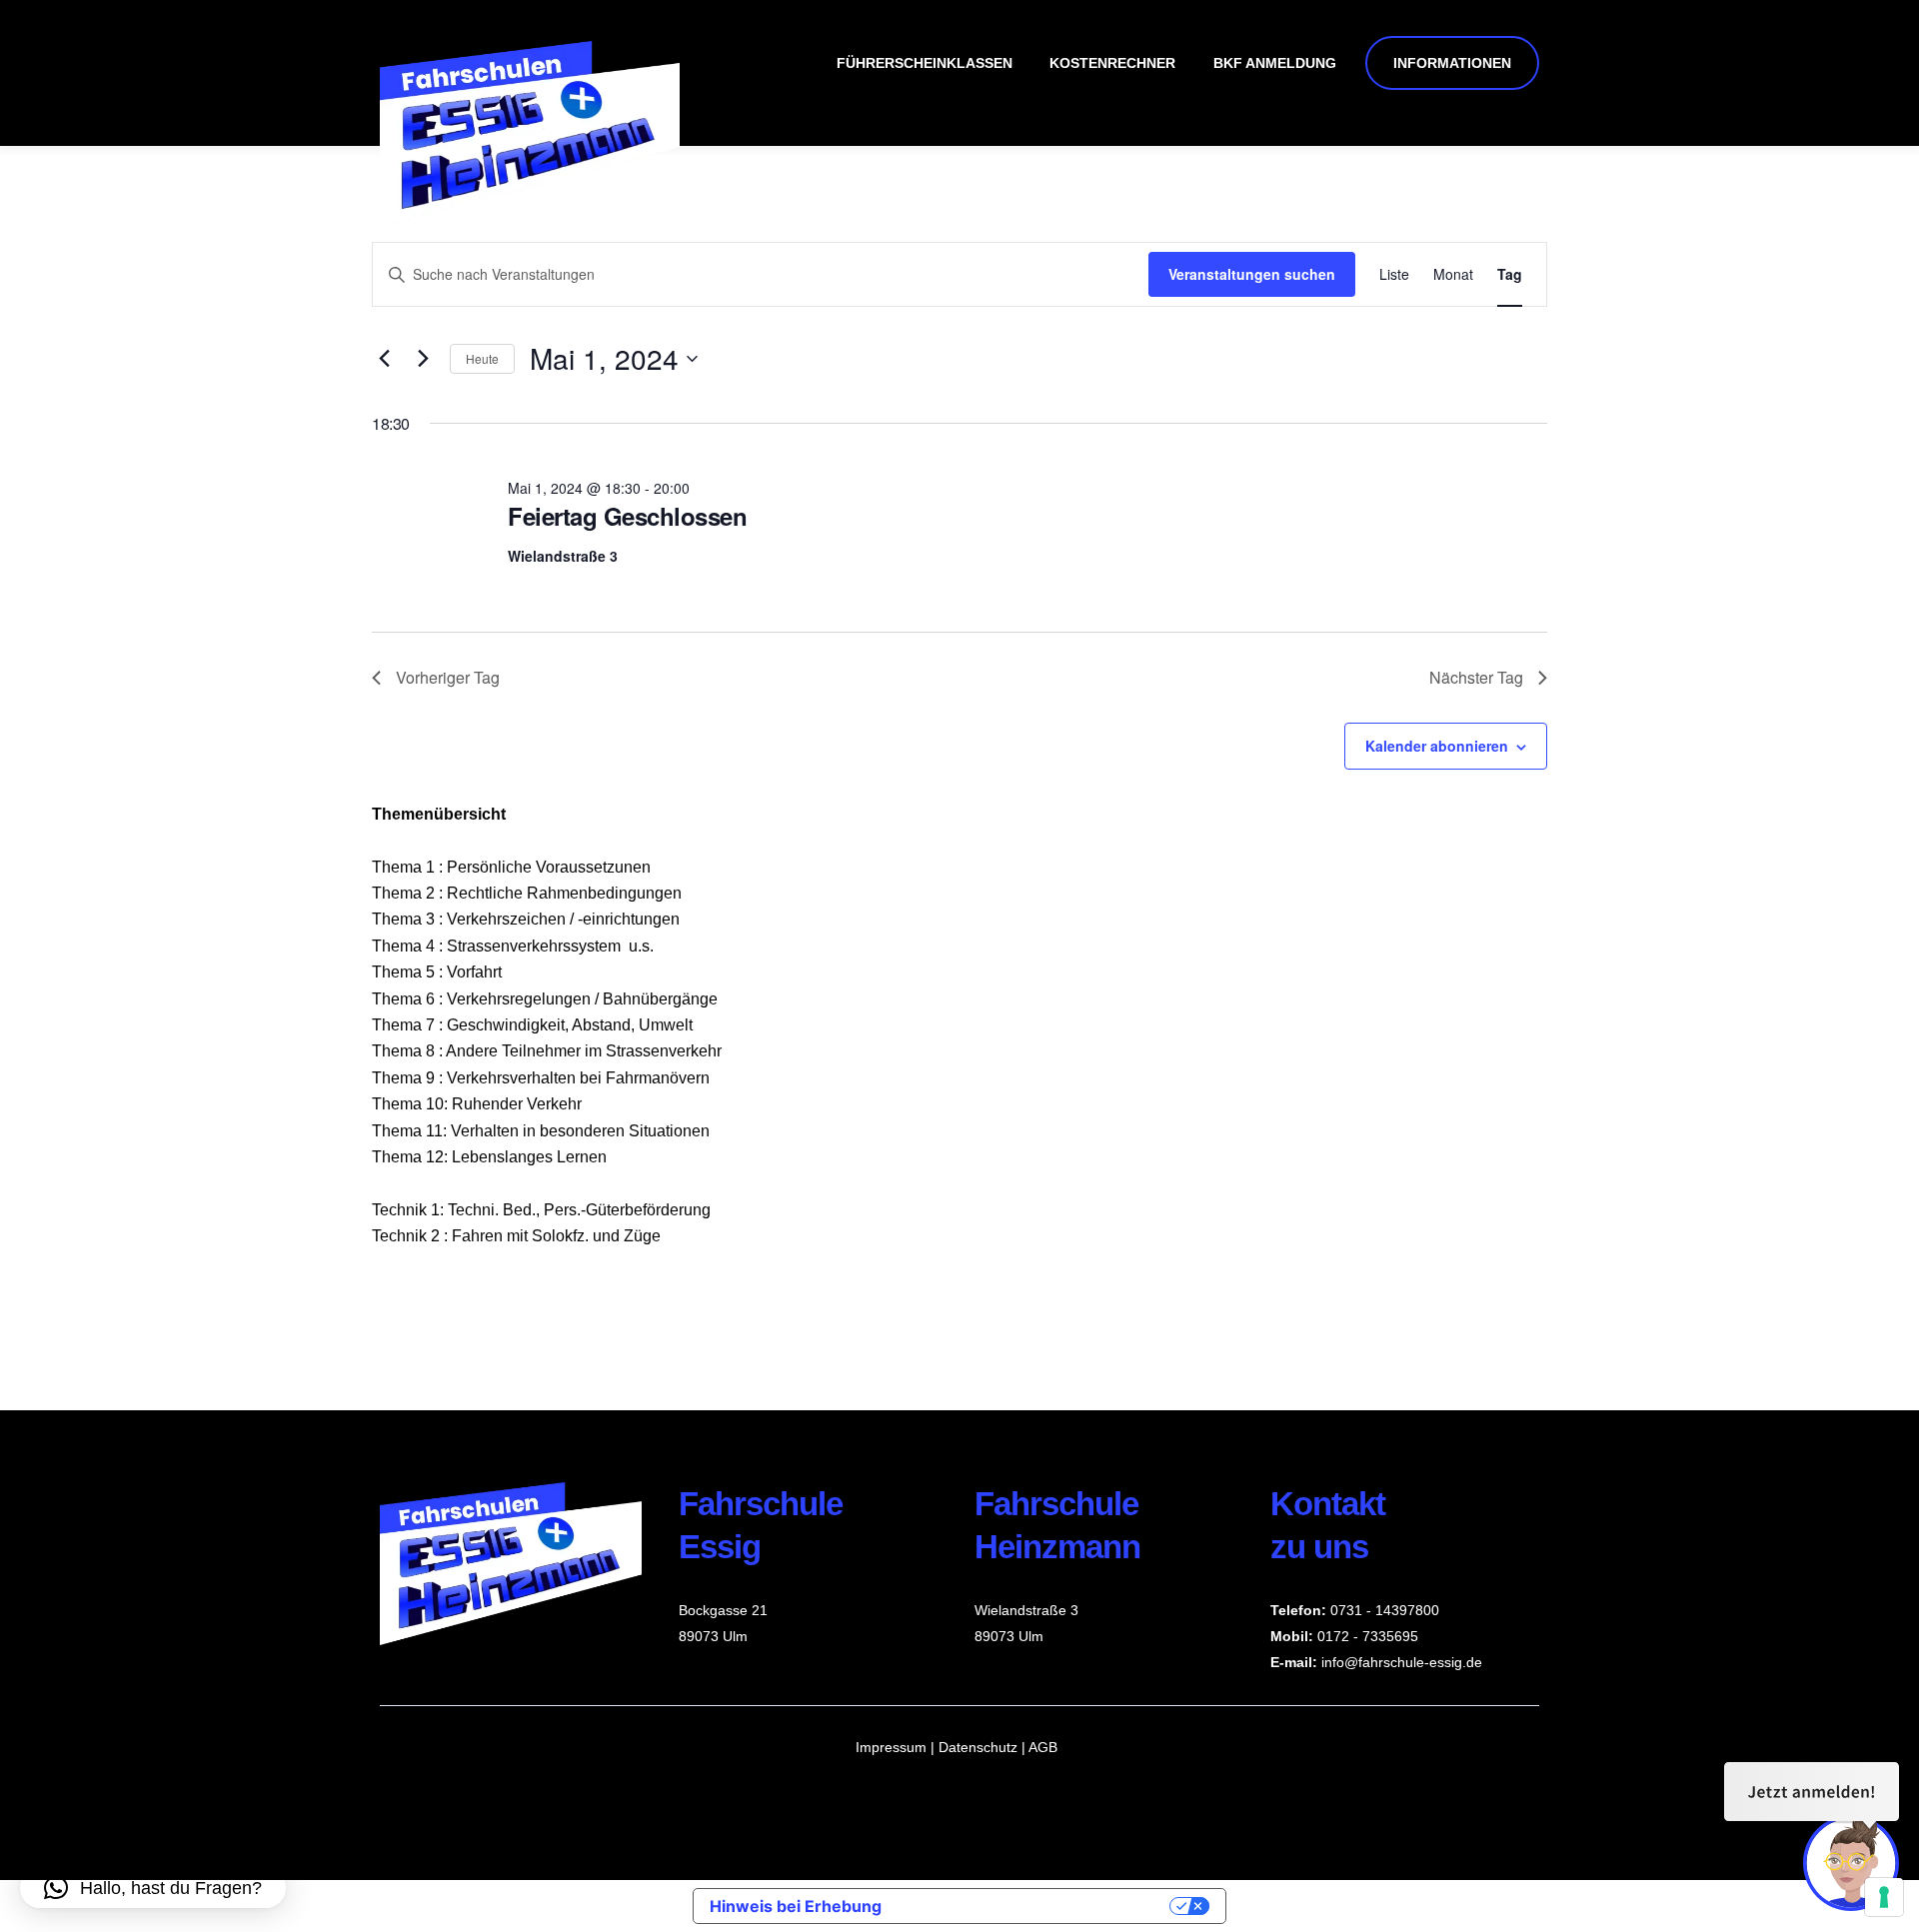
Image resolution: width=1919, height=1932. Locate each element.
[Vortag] (384, 359)
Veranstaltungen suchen (1252, 274)
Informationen (1452, 63)
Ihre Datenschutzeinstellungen (1035, 1906)
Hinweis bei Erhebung (796, 1906)
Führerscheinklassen (925, 63)
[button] (153, 1888)
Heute (482, 358)
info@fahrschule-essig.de (1402, 1662)
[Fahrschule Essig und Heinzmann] (530, 219)
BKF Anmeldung (1275, 63)
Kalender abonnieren (1437, 746)
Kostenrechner (1112, 63)
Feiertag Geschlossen (627, 516)
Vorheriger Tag (448, 677)
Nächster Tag (1476, 677)
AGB (1043, 1748)
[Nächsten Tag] (423, 359)
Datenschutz (980, 1748)
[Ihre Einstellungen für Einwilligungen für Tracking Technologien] (1884, 1897)
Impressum (891, 1748)
